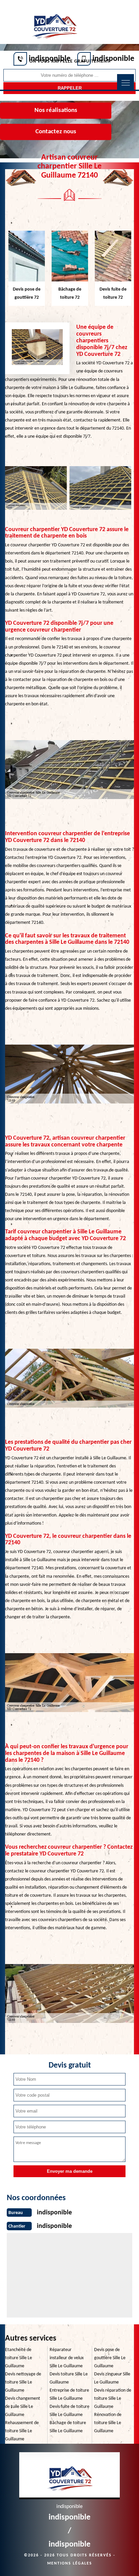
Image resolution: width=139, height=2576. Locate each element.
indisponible (50, 59)
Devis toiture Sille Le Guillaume (69, 2378)
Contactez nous (56, 132)
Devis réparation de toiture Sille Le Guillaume (113, 2399)
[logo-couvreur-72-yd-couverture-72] (54, 23)
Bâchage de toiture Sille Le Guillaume (68, 2427)
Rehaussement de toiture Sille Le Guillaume (22, 2431)
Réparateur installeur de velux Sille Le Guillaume (67, 2358)
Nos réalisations (56, 110)
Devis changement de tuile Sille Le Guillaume (23, 2407)
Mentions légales (70, 2563)
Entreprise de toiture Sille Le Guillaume (69, 2395)
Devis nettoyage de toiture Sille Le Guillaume (23, 2382)
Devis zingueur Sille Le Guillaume (112, 2378)
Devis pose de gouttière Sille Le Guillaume (110, 2358)
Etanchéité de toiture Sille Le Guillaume (19, 2358)
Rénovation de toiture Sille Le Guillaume (108, 2423)
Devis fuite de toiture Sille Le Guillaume (69, 2411)
